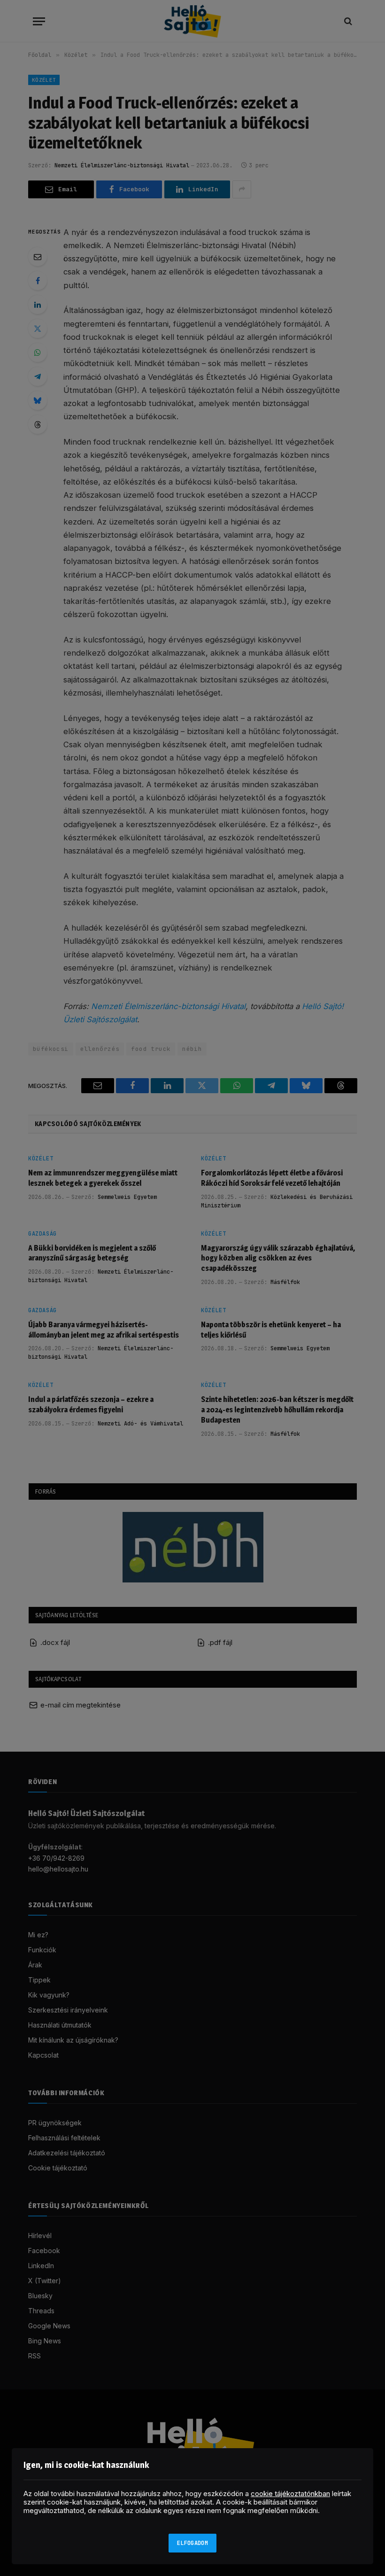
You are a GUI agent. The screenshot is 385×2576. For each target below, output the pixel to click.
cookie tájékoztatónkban (290, 2494)
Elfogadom (192, 2543)
